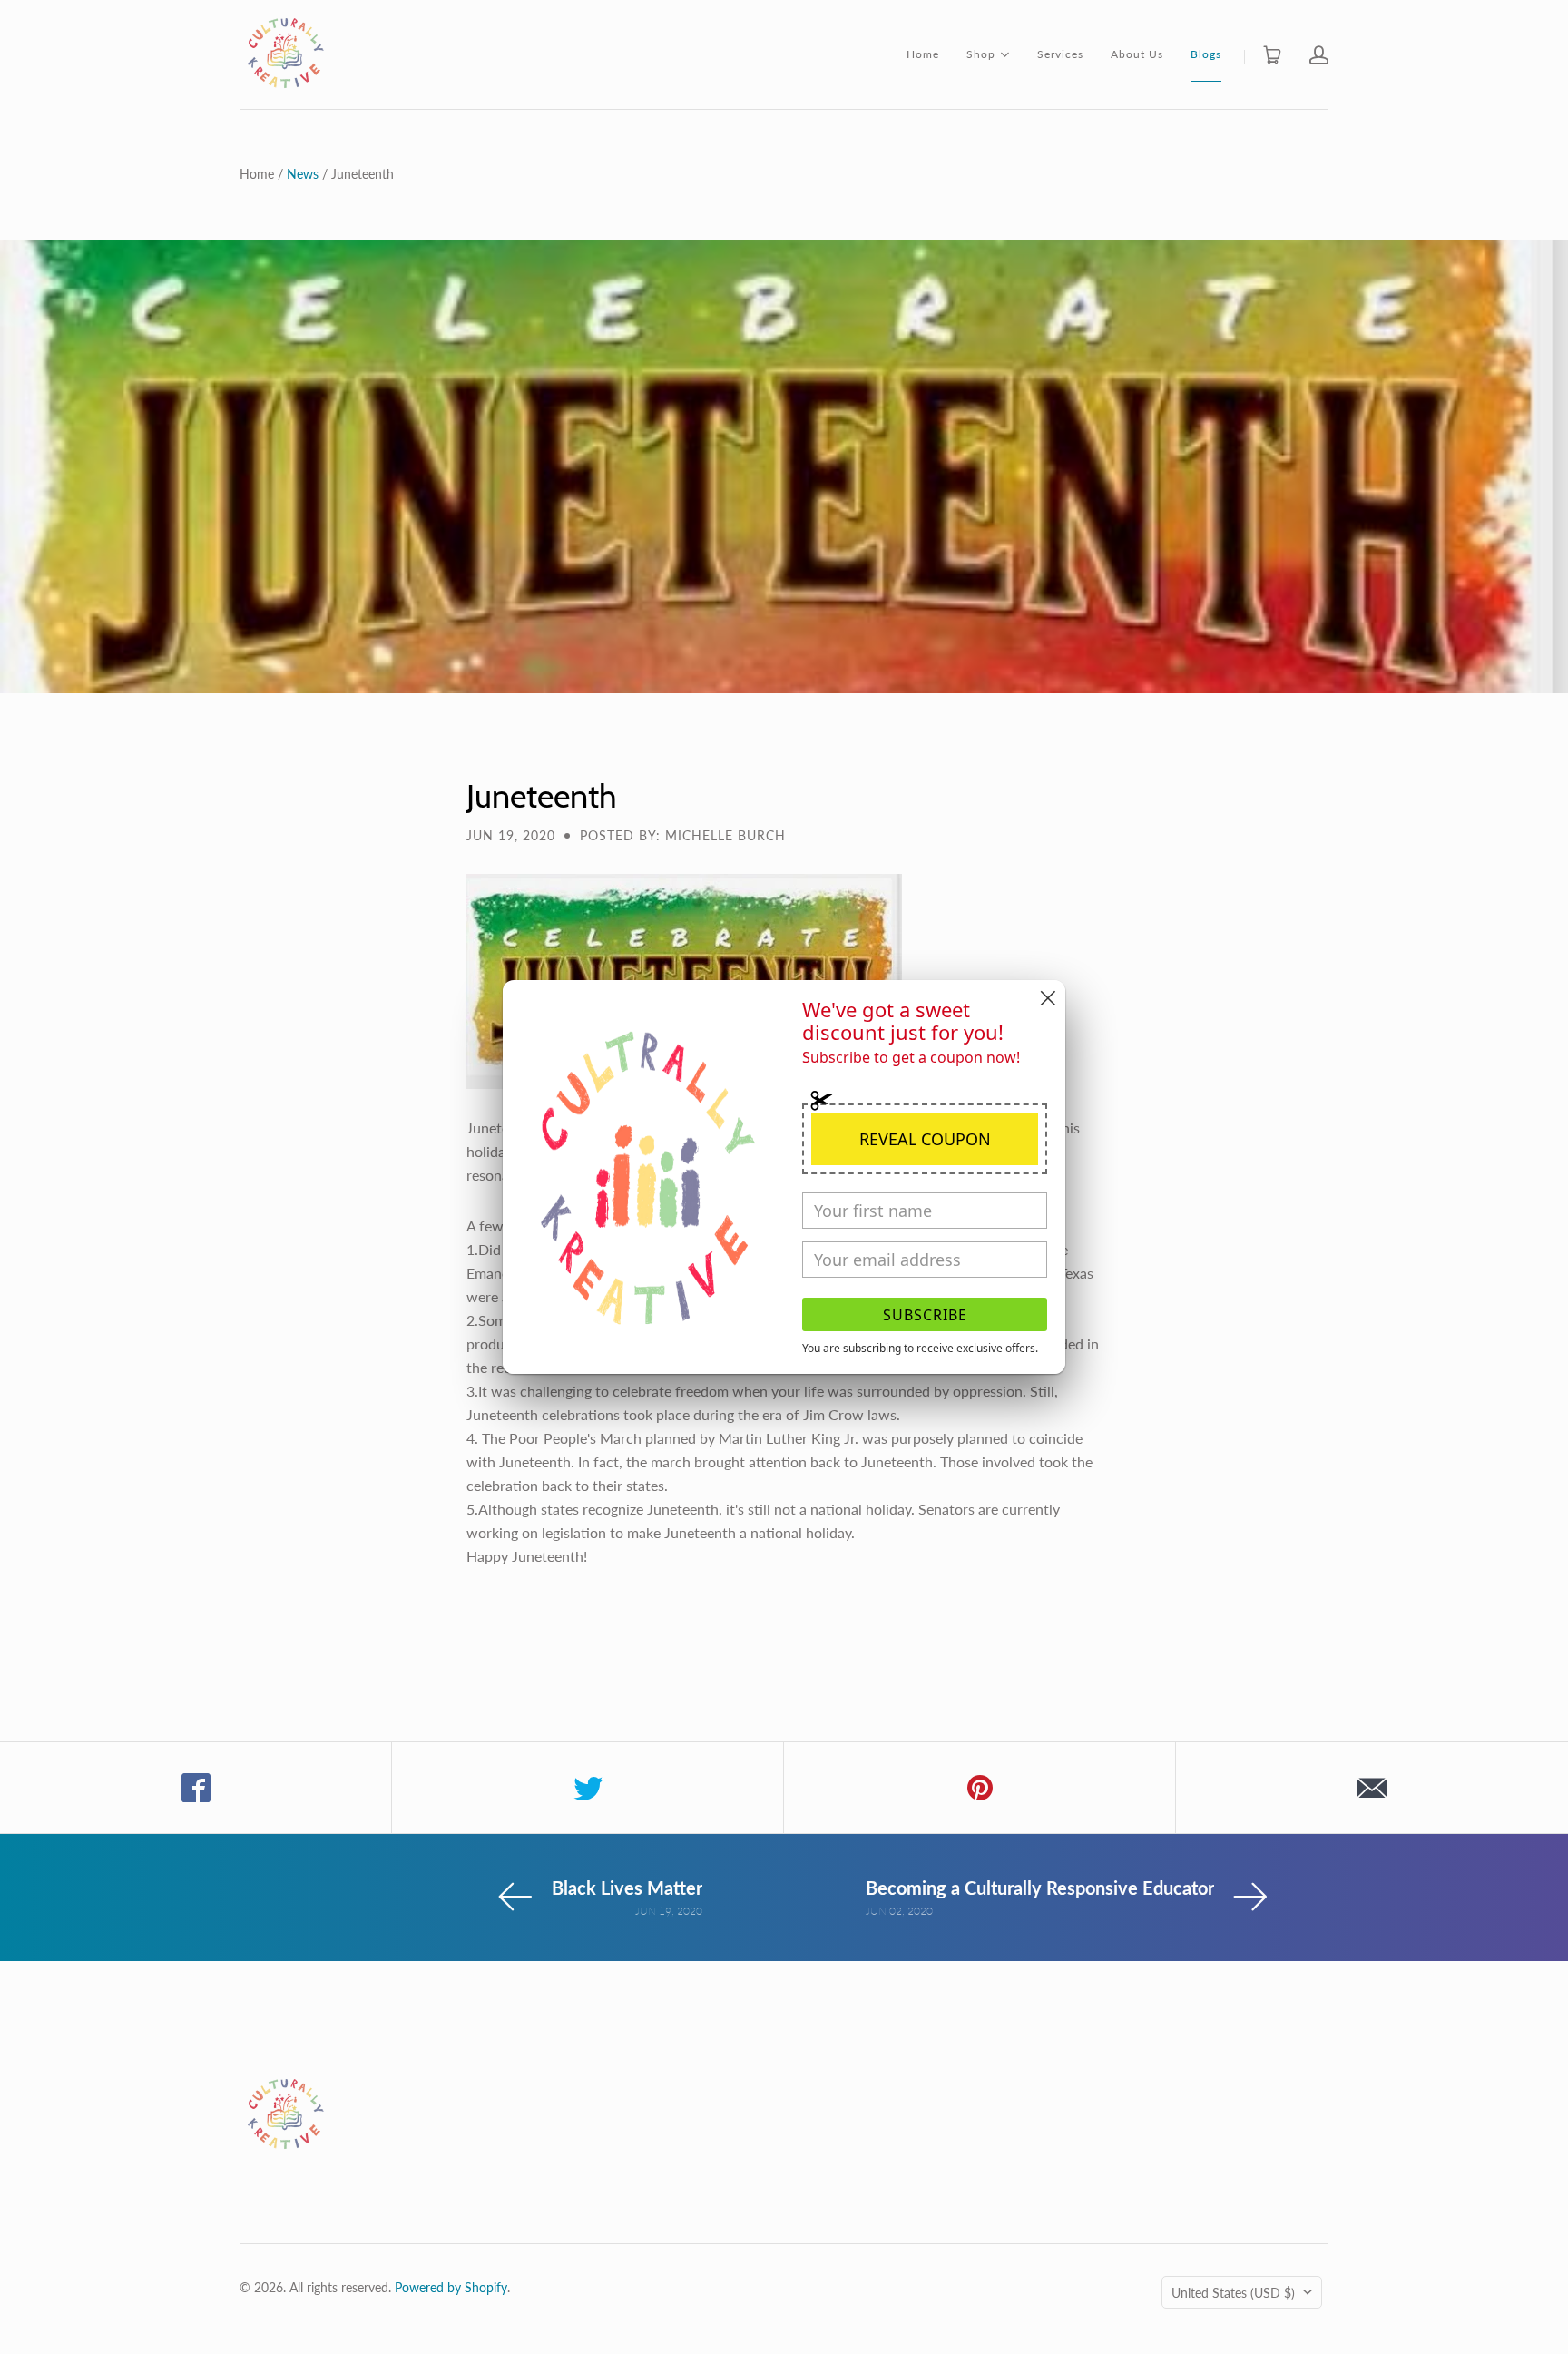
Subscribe (925, 1315)
